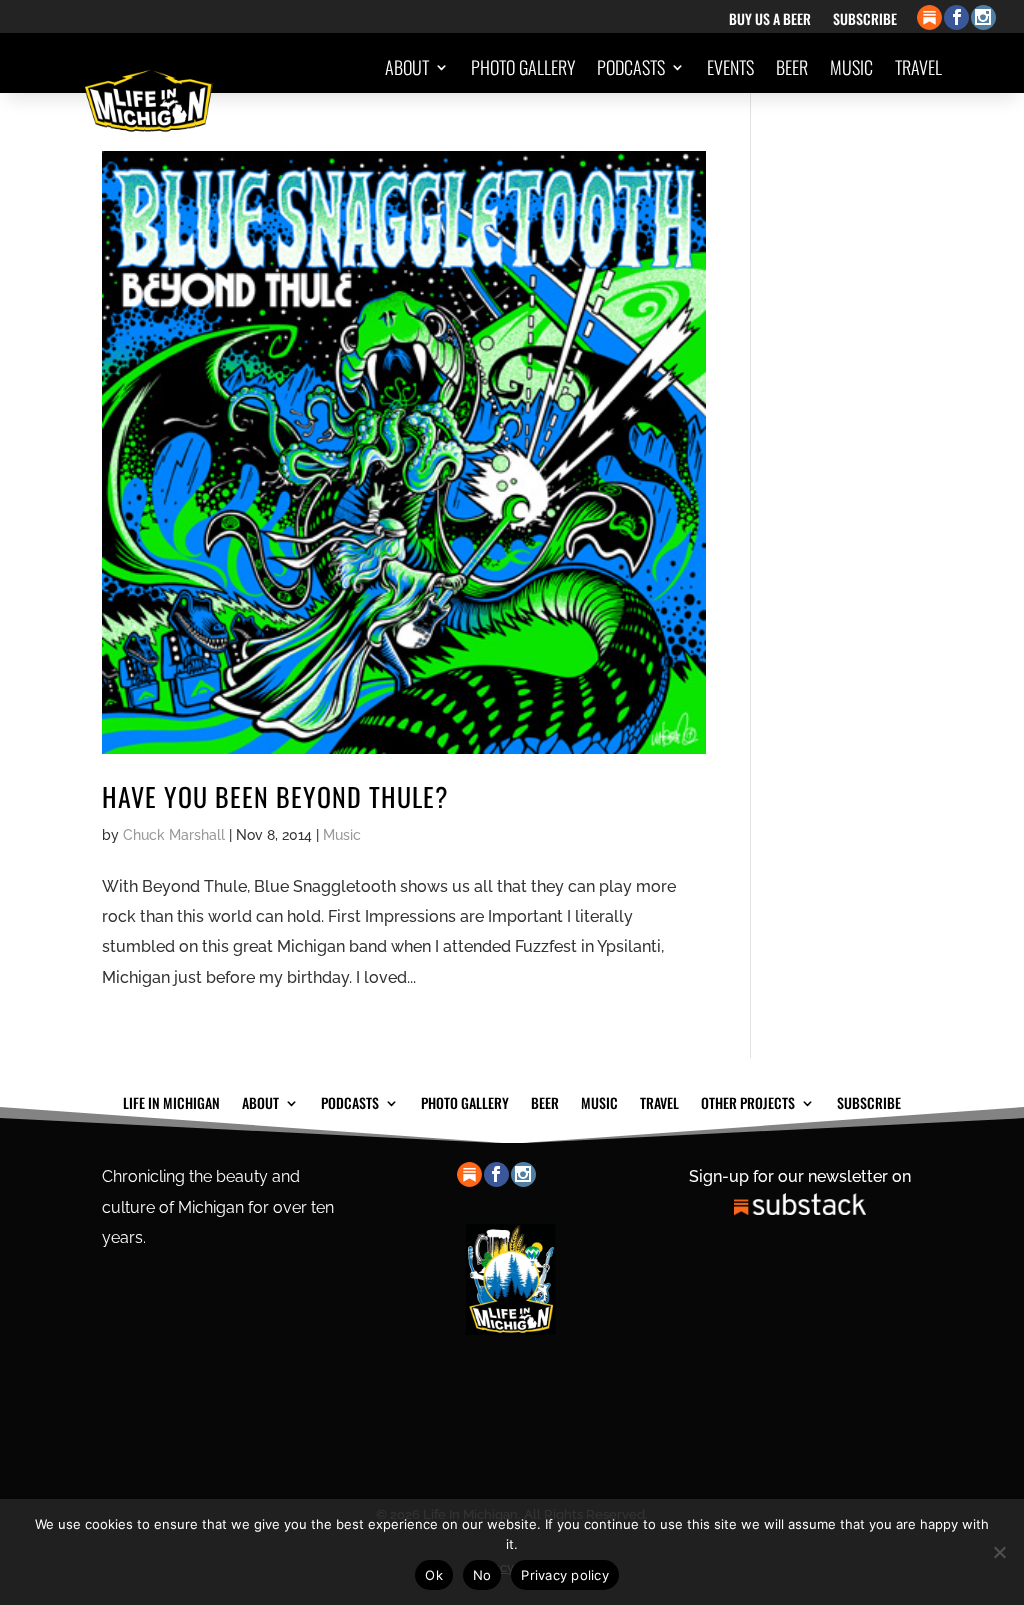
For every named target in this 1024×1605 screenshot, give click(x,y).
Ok (434, 1575)
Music (851, 67)
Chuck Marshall (174, 835)
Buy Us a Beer (770, 20)
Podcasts (631, 67)
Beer (792, 67)
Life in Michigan (171, 1101)
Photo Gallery (523, 67)
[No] (999, 1552)
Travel (918, 67)
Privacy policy (565, 1575)
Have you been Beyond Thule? (275, 796)
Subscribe (865, 20)
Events (730, 67)
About (407, 67)
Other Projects (867, 143)
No (482, 1575)
